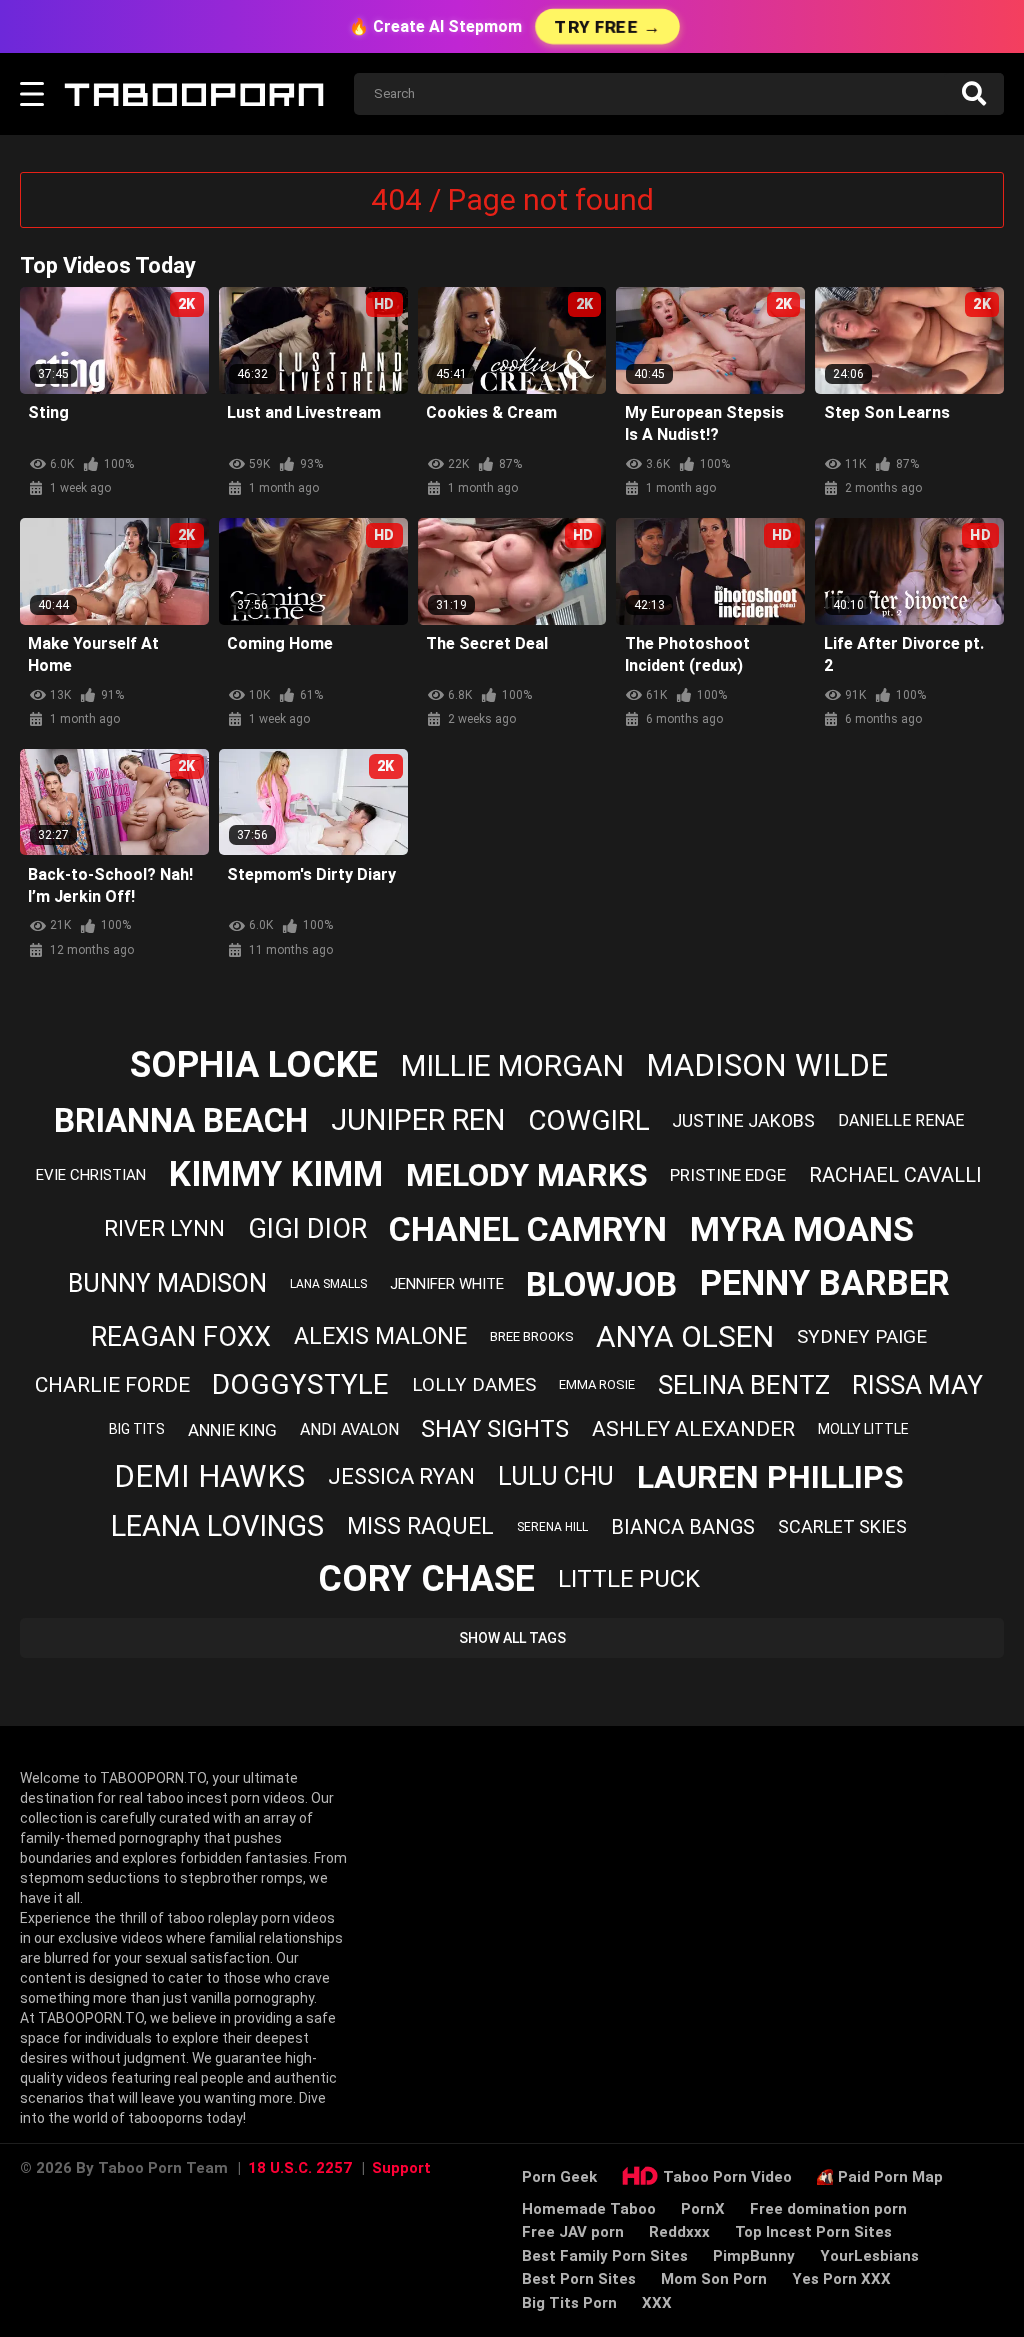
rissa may (917, 1385)
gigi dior (307, 1229)
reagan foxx (181, 1337)
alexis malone (380, 1336)
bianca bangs (683, 1527)
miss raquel (420, 1526)
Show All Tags (512, 1638)
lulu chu (556, 1476)
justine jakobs (743, 1120)
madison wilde (767, 1065)
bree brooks (532, 1336)
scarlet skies (842, 1526)
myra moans (802, 1229)
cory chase (426, 1579)
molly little (863, 1429)
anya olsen (685, 1336)
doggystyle (300, 1384)
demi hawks (209, 1476)
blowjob (601, 1284)
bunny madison (167, 1283)
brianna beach (181, 1120)
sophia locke (254, 1065)
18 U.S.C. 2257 (300, 2168)
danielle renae (901, 1120)
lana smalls (328, 1284)
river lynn (164, 1228)
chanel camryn (528, 1229)
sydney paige (862, 1336)
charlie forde (112, 1385)
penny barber (825, 1283)
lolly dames (474, 1384)
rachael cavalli (895, 1175)
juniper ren (418, 1120)
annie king (232, 1430)
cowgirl (589, 1120)
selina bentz (744, 1385)
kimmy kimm (276, 1174)
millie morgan (512, 1065)
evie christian (91, 1175)
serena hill (552, 1527)
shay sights (495, 1429)
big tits (137, 1429)
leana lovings (217, 1526)
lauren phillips (770, 1477)
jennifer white (447, 1284)
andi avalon (349, 1429)
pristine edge (728, 1175)
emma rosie (597, 1384)
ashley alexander (693, 1429)
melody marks (527, 1175)
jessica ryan (401, 1476)
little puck (629, 1579)
